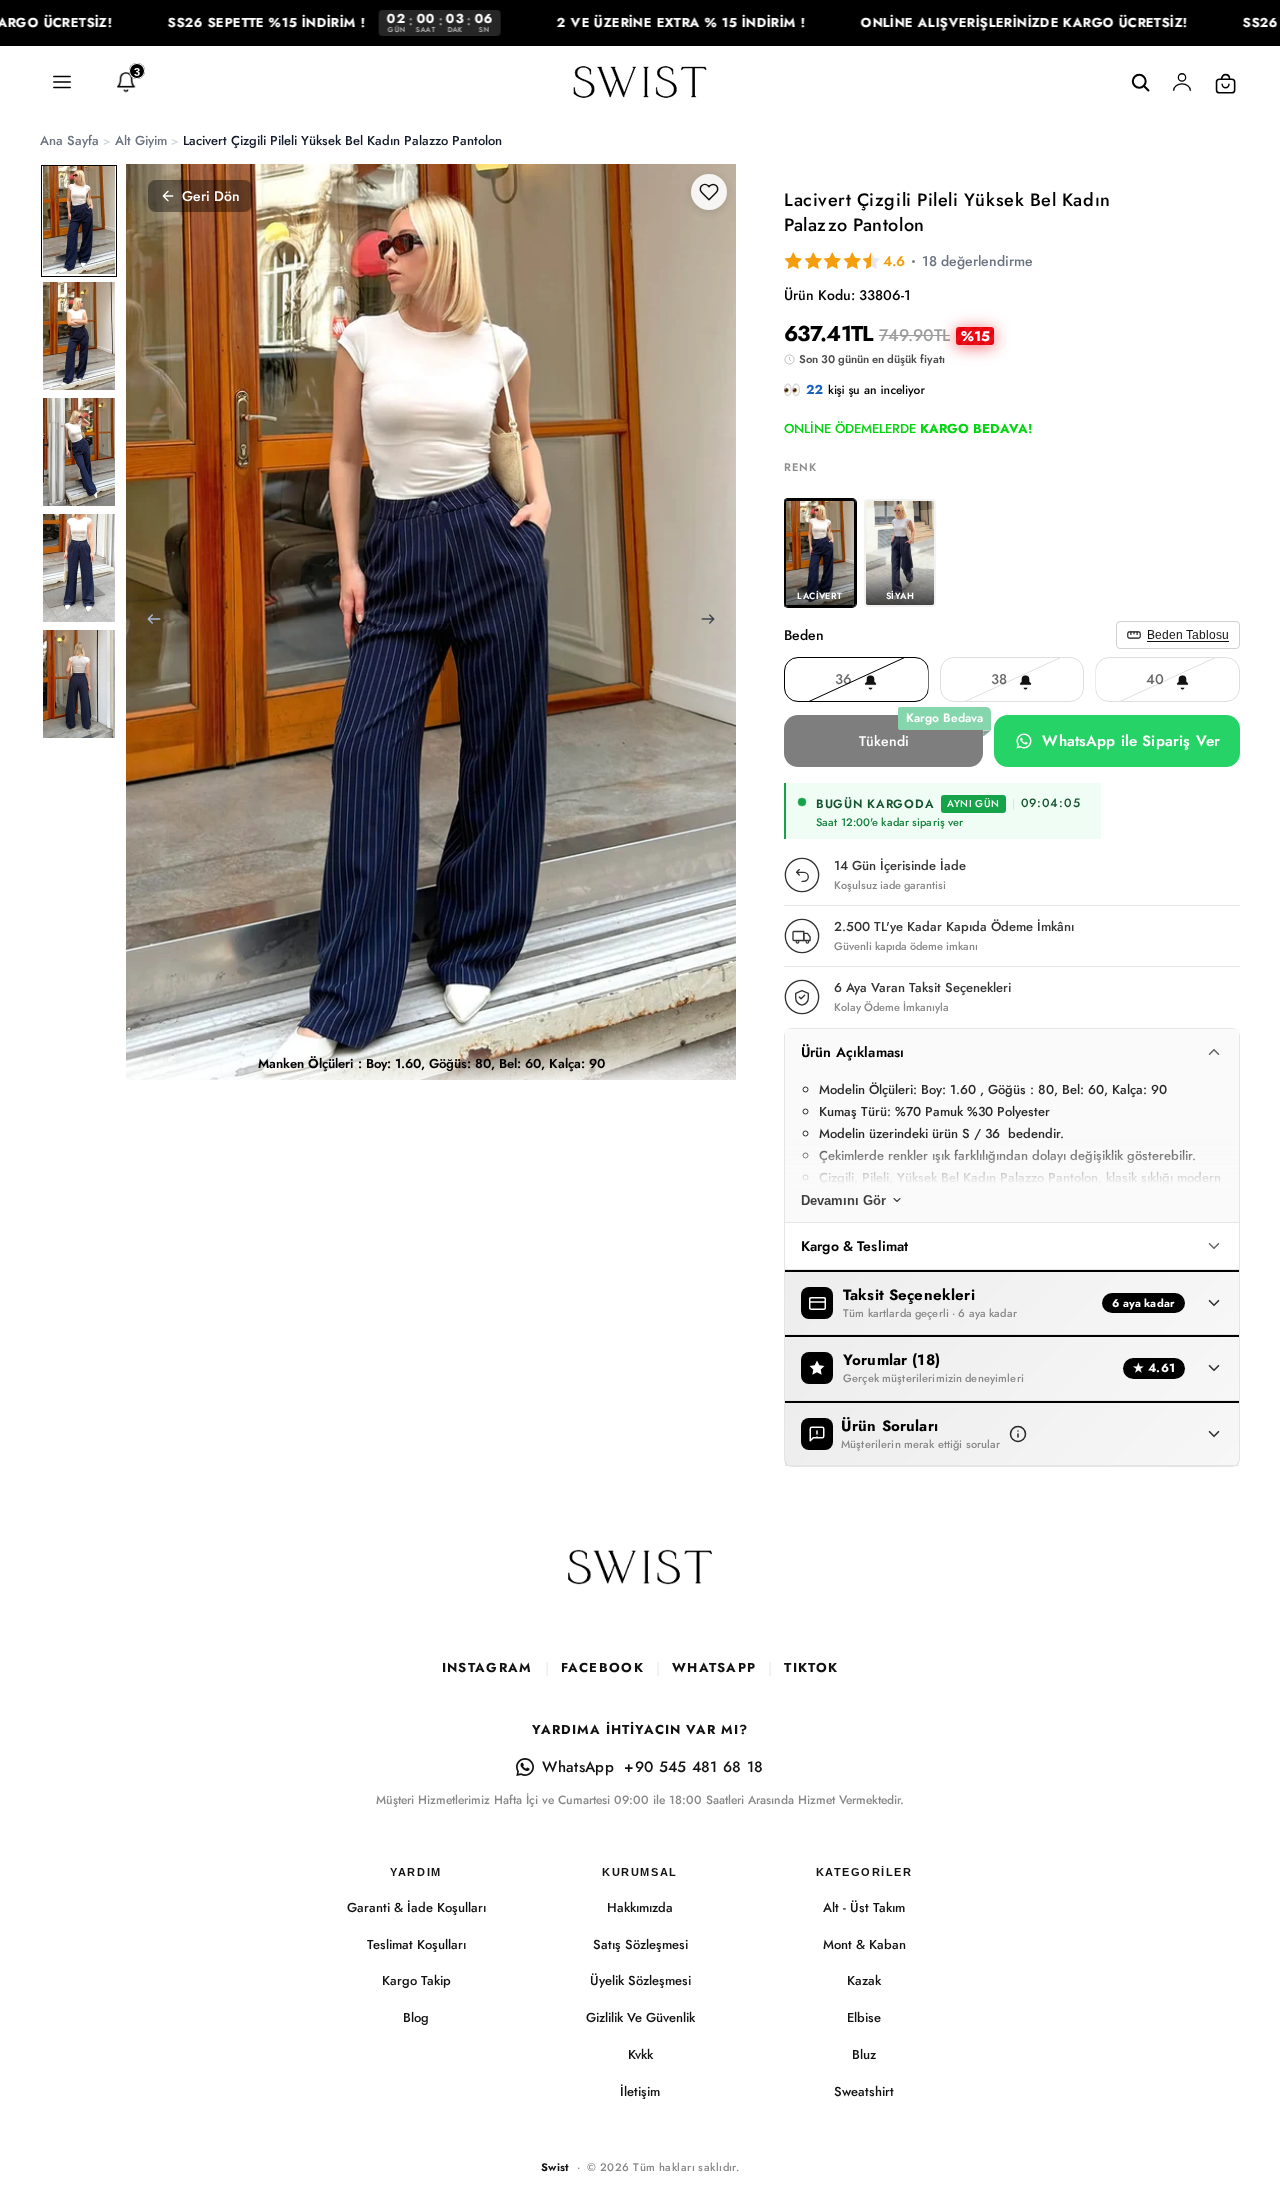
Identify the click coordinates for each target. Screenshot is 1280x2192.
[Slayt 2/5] (79, 336)
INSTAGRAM (487, 1667)
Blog (416, 2017)
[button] (1018, 1434)
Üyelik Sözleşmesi (640, 1980)
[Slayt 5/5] (79, 684)
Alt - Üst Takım (864, 1907)
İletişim (640, 2091)
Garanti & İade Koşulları (416, 1907)
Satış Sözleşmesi (640, 1944)
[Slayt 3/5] (79, 452)
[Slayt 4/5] (79, 568)
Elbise (864, 2017)
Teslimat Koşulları (416, 1944)
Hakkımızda (640, 1907)
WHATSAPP (714, 1667)
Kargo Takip (416, 1980)
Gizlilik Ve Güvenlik (640, 2017)
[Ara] (1140, 83)
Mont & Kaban (864, 1944)
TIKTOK (811, 1667)
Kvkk (640, 2054)
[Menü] (62, 83)
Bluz (864, 2054)
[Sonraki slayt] (714, 622)
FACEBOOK (602, 1667)
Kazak (864, 1980)
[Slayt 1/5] (79, 220)
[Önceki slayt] (148, 622)
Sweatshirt (864, 2091)
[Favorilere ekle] (709, 192)
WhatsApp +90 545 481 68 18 (652, 1767)
